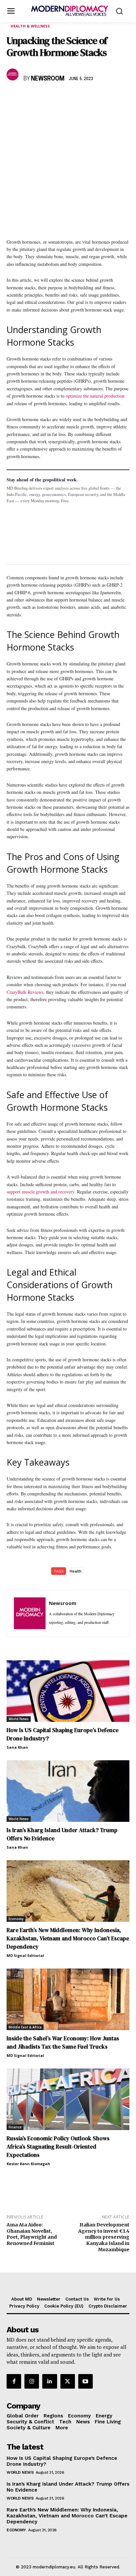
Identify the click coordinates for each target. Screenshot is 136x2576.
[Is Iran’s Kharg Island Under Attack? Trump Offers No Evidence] (68, 1791)
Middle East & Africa (25, 2027)
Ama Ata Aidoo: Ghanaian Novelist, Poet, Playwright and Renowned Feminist (32, 2234)
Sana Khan (17, 1747)
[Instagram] (32, 2381)
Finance (15, 2127)
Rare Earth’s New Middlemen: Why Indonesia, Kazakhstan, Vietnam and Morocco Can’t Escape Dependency (68, 1938)
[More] (105, 98)
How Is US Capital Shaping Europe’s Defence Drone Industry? (62, 2461)
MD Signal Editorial (25, 1955)
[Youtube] (85, 2381)
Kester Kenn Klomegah (28, 2164)
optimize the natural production (95, 396)
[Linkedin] (59, 98)
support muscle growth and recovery (40, 1192)
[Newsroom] (14, 74)
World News (19, 1719)
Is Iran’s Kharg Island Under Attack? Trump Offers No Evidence (68, 2487)
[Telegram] (89, 98)
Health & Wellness (30, 26)
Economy (16, 1919)
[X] (28, 98)
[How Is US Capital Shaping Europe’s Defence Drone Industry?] (68, 1691)
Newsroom (48, 79)
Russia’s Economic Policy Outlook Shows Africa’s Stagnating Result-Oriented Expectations (58, 2147)
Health (76, 1571)
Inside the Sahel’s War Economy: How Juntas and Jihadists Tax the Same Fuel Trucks (63, 2042)
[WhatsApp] (44, 98)
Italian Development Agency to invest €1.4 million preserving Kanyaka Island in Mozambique (104, 2237)
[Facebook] (13, 98)
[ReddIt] (74, 98)
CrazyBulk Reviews (25, 992)
